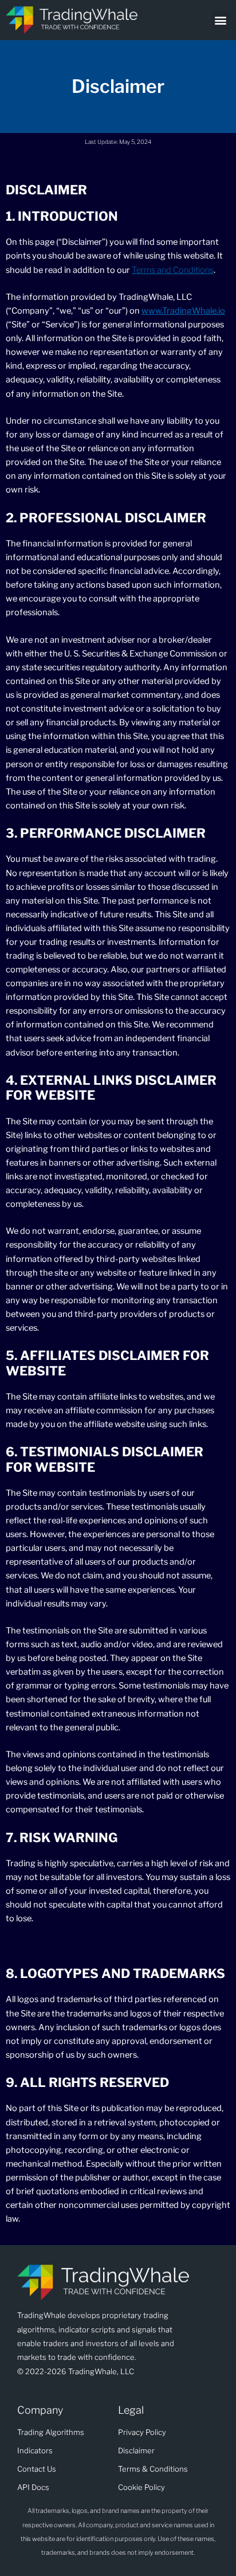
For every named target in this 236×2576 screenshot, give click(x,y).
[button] (221, 20)
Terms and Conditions (173, 270)
